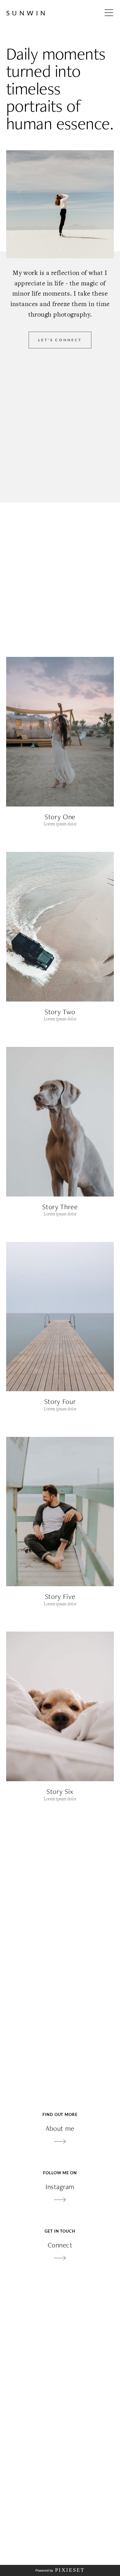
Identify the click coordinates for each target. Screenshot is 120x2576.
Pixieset (70, 2570)
